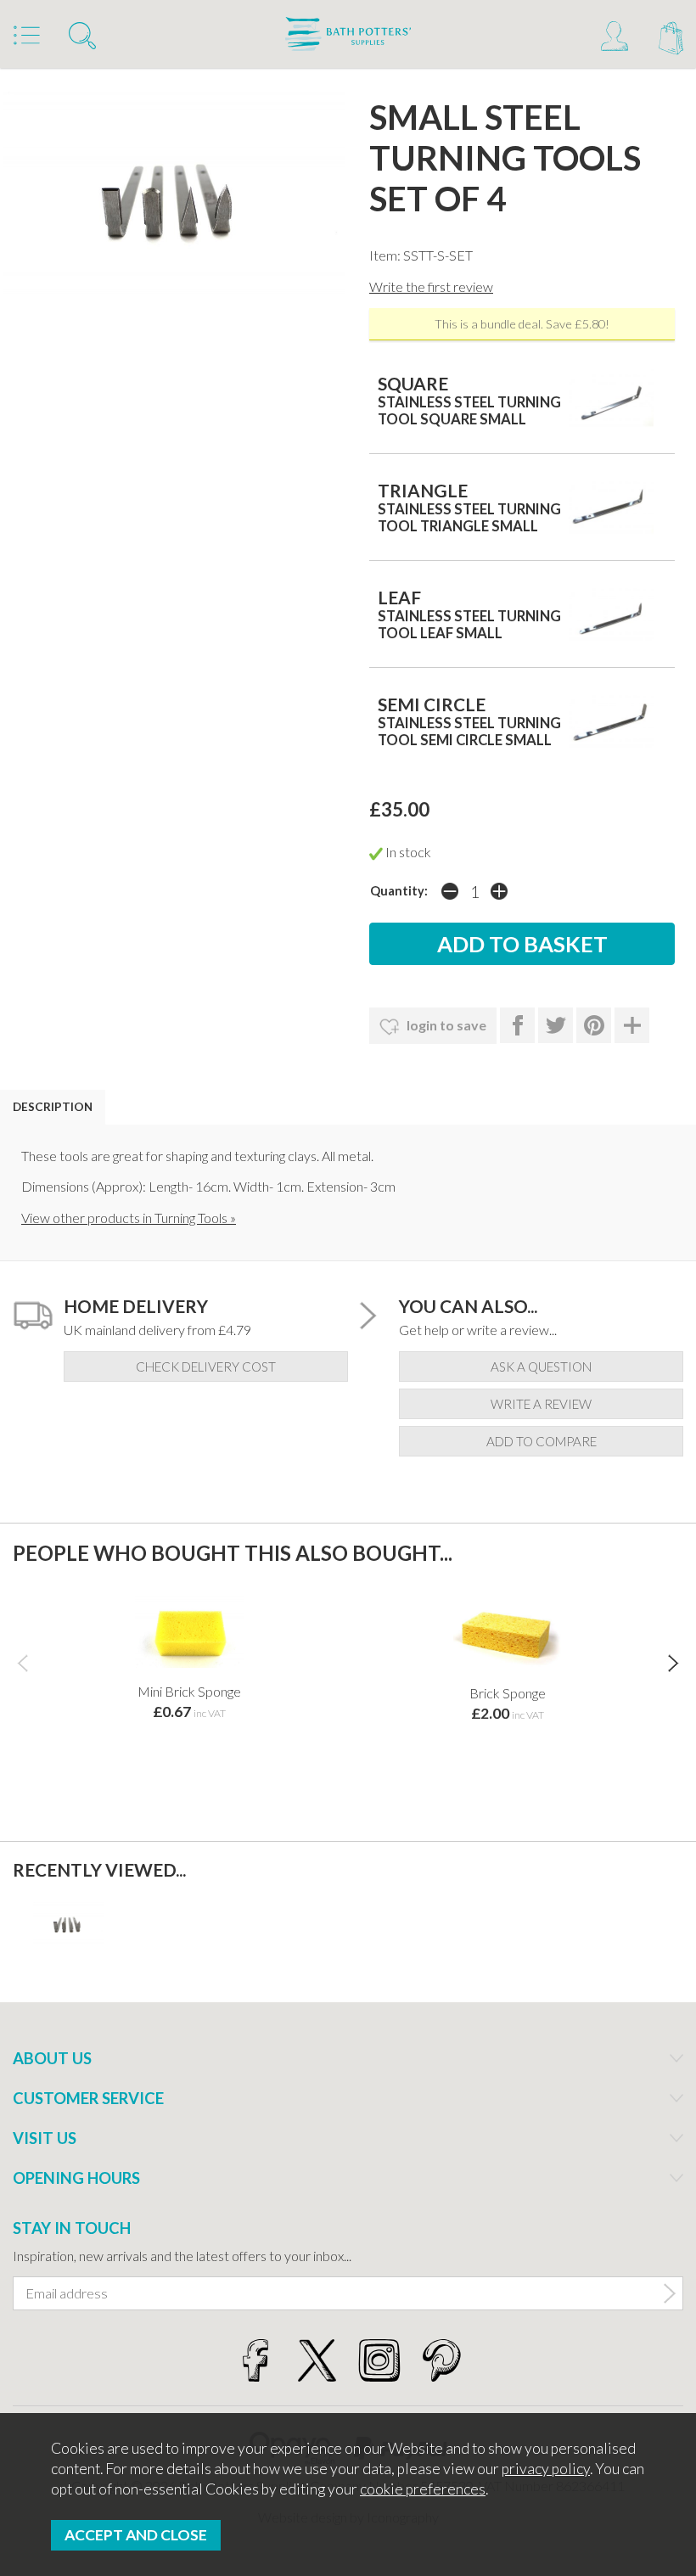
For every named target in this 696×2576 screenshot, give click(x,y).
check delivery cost (206, 1367)
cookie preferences (423, 2489)
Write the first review (431, 286)
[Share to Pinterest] (594, 1025)
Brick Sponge (508, 1693)
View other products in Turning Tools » (129, 1218)
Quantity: (399, 891)
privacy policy (546, 2469)
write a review (541, 1404)
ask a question (541, 1367)
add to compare (542, 1441)
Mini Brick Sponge (189, 1691)
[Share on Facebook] (517, 1025)
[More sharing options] (632, 1025)
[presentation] (22, 1663)
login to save (445, 1025)
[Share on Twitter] (556, 1025)
